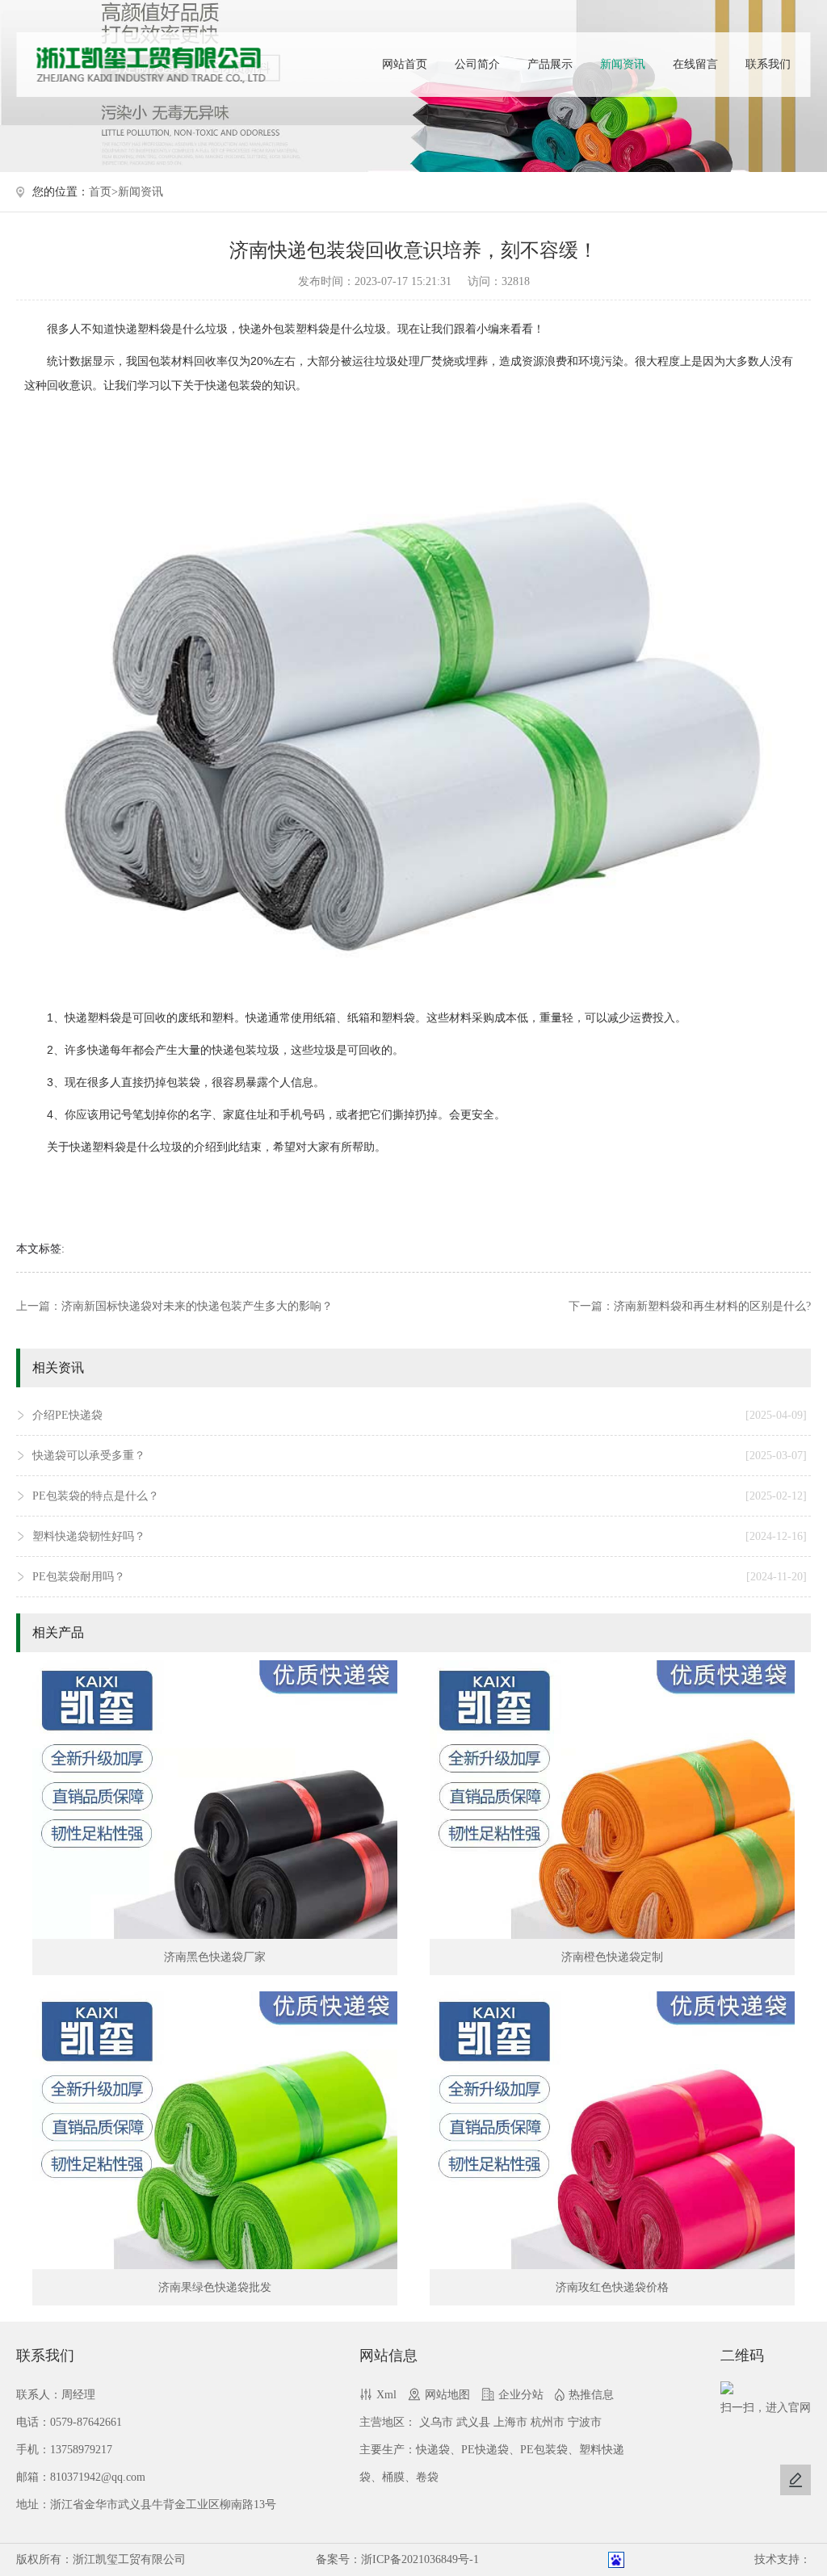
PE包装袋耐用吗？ (419, 1577)
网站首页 (405, 64)
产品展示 (550, 64)
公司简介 (477, 64)
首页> (103, 192)
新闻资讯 (623, 64)
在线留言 (695, 64)
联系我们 (768, 64)
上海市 (510, 2422)
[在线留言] (796, 2480)
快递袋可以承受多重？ (419, 1456)
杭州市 (548, 2422)
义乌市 (436, 2422)
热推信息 (591, 2395)
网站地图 (447, 2395)
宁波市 (585, 2422)
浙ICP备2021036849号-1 (420, 2559)
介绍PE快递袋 (419, 1415)
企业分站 (521, 2395)
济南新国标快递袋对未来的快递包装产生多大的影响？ (197, 1306)
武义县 (473, 2422)
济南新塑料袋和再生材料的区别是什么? (712, 1306)
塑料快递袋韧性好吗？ (419, 1536)
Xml (386, 2395)
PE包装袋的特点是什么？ (419, 1496)
